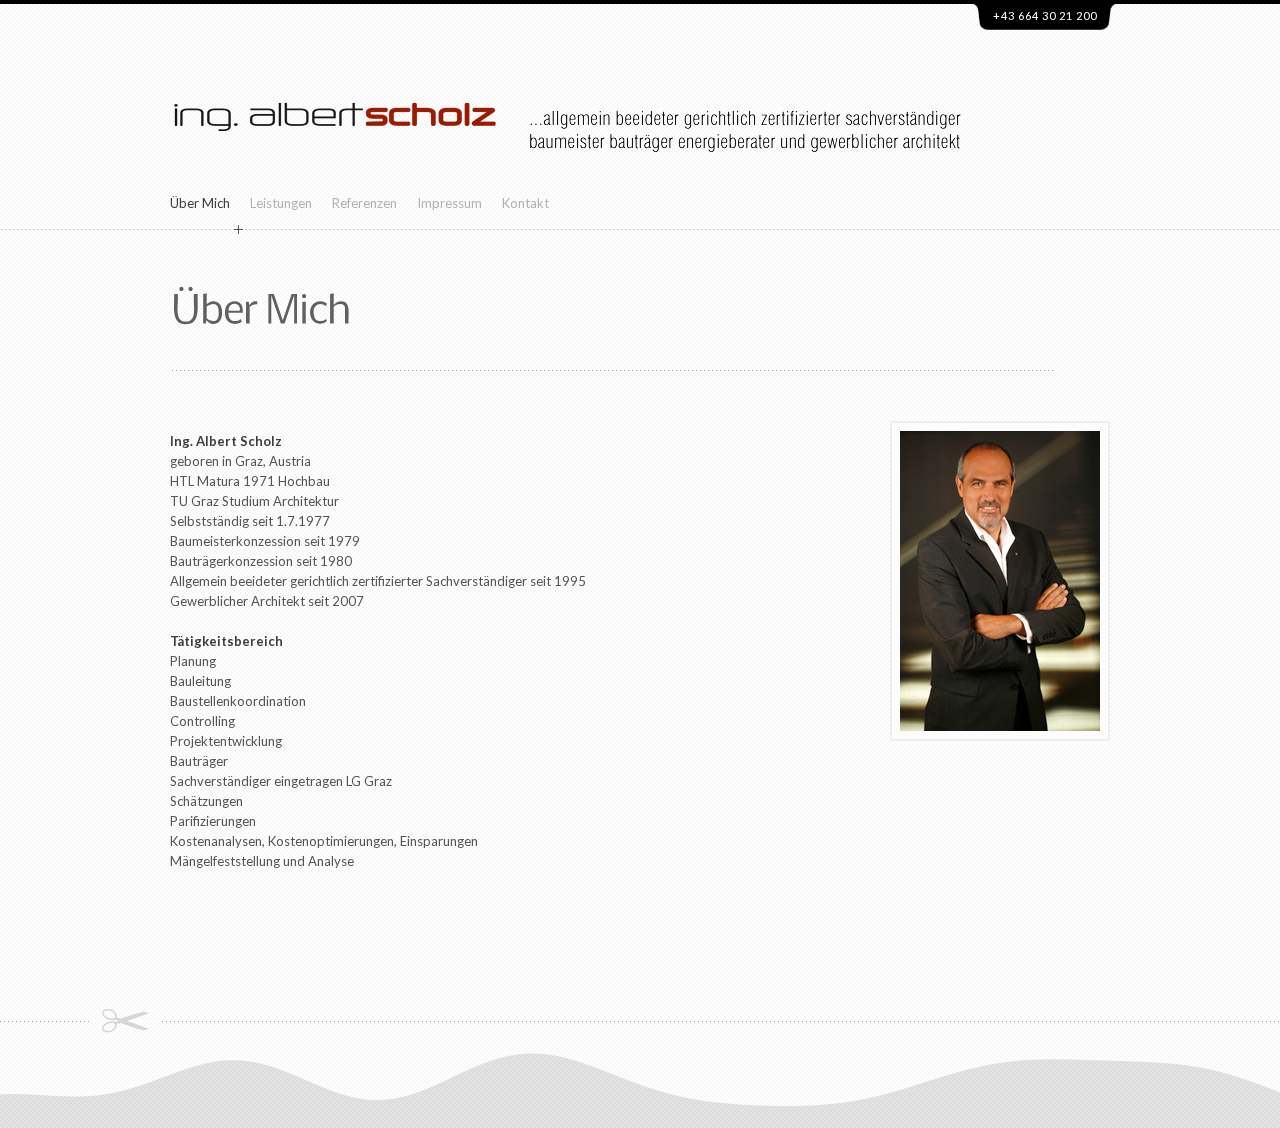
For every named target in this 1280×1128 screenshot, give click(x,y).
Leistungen (281, 203)
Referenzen (364, 203)
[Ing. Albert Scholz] (335, 179)
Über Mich (200, 203)
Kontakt (525, 203)
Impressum (449, 203)
